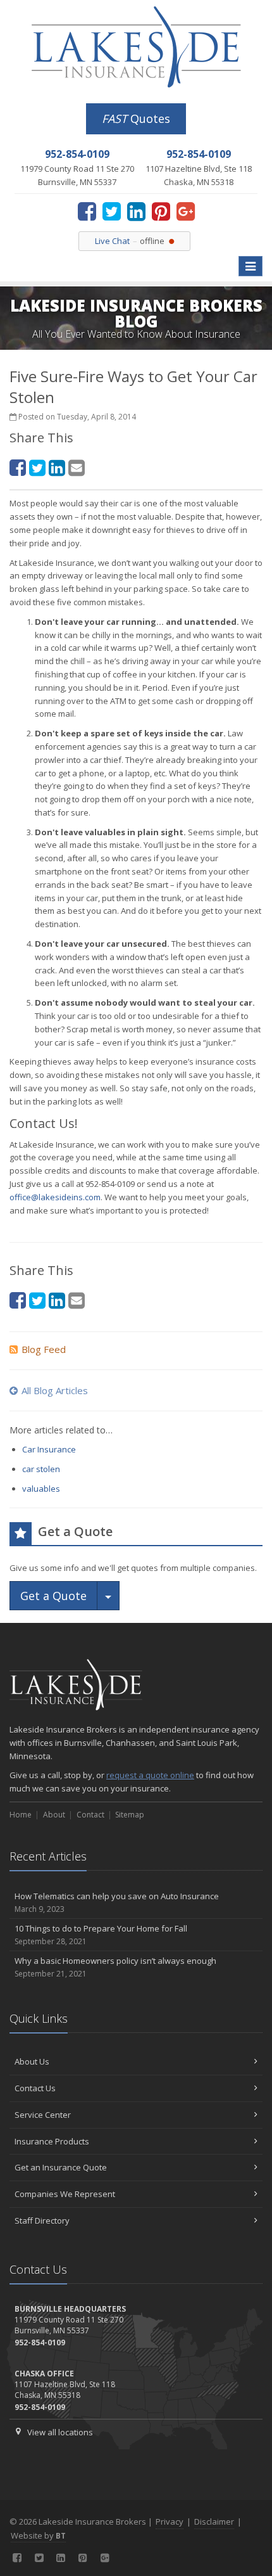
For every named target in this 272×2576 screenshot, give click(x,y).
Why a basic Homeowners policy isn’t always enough (115, 1967)
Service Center (43, 2115)
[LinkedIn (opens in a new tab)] (136, 211)
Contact (90, 1815)
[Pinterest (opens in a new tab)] (161, 211)
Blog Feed (44, 1349)
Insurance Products (52, 2141)
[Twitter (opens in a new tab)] (112, 211)
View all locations (60, 2432)
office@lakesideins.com (55, 1197)
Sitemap (130, 1815)
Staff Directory (42, 2220)
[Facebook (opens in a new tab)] (87, 211)
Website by (38, 2535)
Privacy (170, 2522)
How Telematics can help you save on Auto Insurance (117, 1902)
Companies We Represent (65, 2194)
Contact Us (35, 2088)
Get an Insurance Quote (61, 2167)
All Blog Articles (55, 1390)
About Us (32, 2061)
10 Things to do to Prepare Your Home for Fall (101, 1935)
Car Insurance (49, 1449)
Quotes (136, 119)
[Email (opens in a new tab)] (77, 467)
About (54, 1815)
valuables (41, 1489)
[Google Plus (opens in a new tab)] (186, 211)
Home (21, 1815)
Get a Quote (53, 1596)
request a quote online (150, 1775)
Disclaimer (214, 2522)
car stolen (41, 1469)
